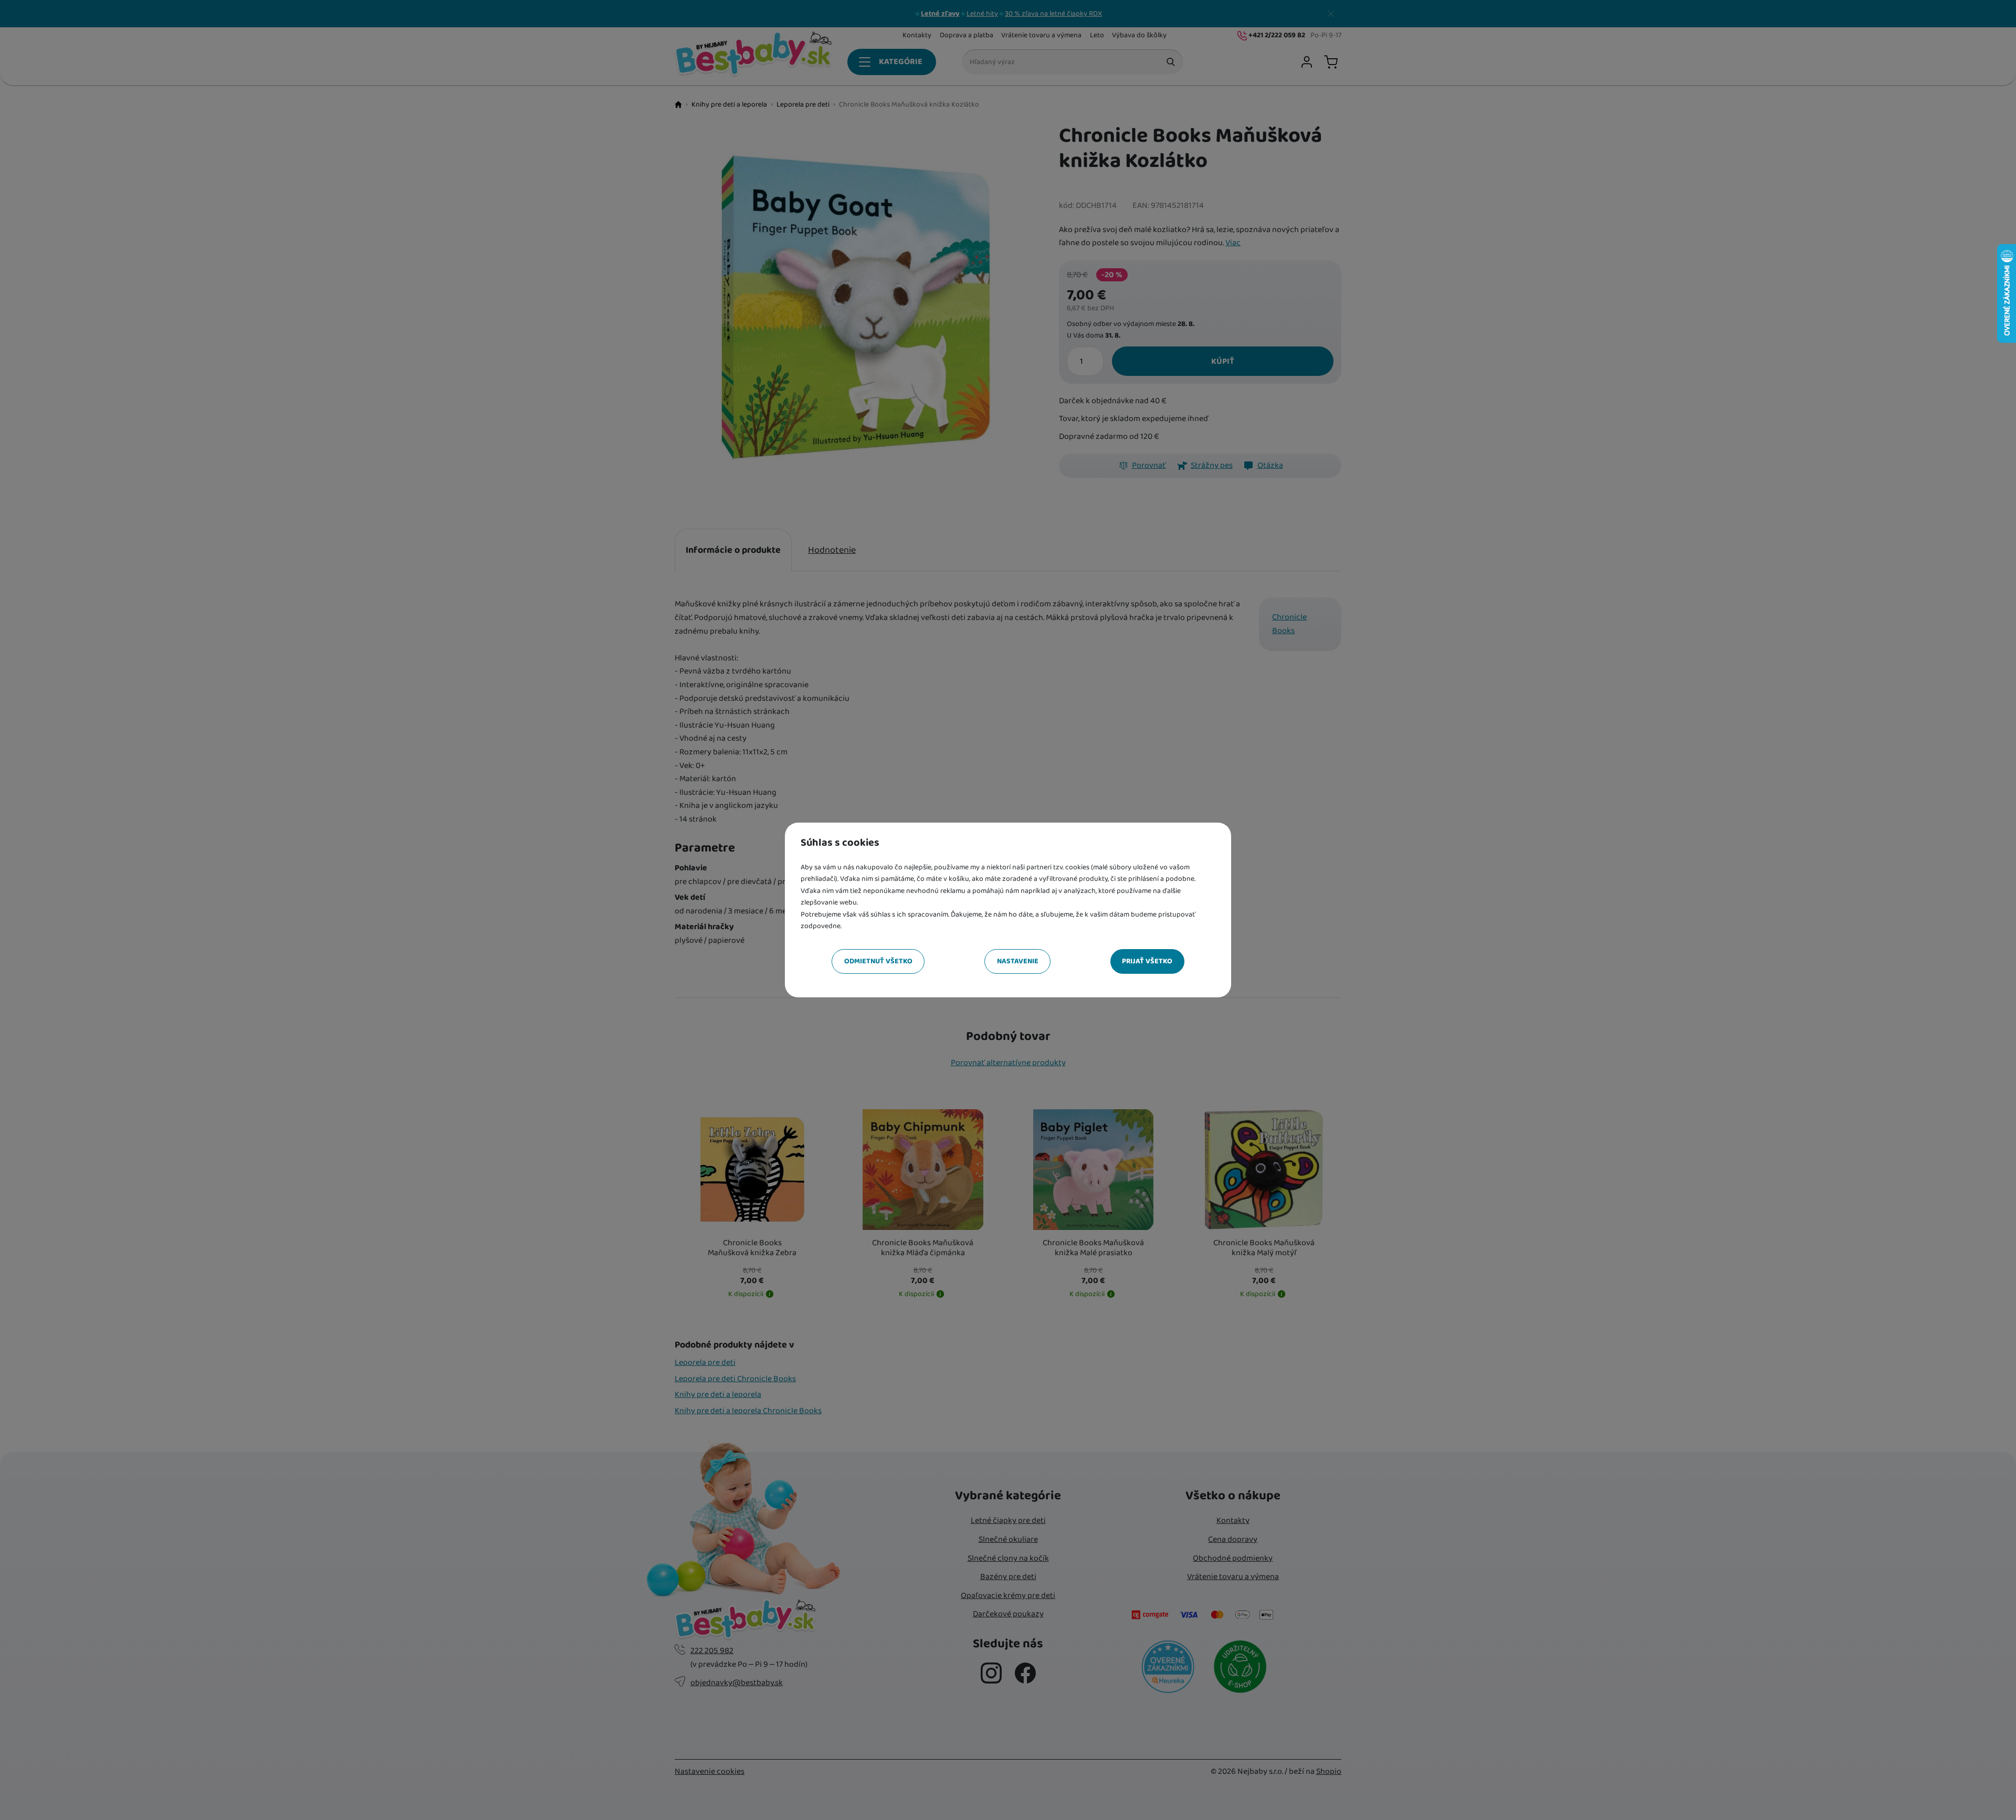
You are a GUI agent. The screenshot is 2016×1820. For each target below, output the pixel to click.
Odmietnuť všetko (878, 961)
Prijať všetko (1147, 961)
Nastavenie (1018, 961)
